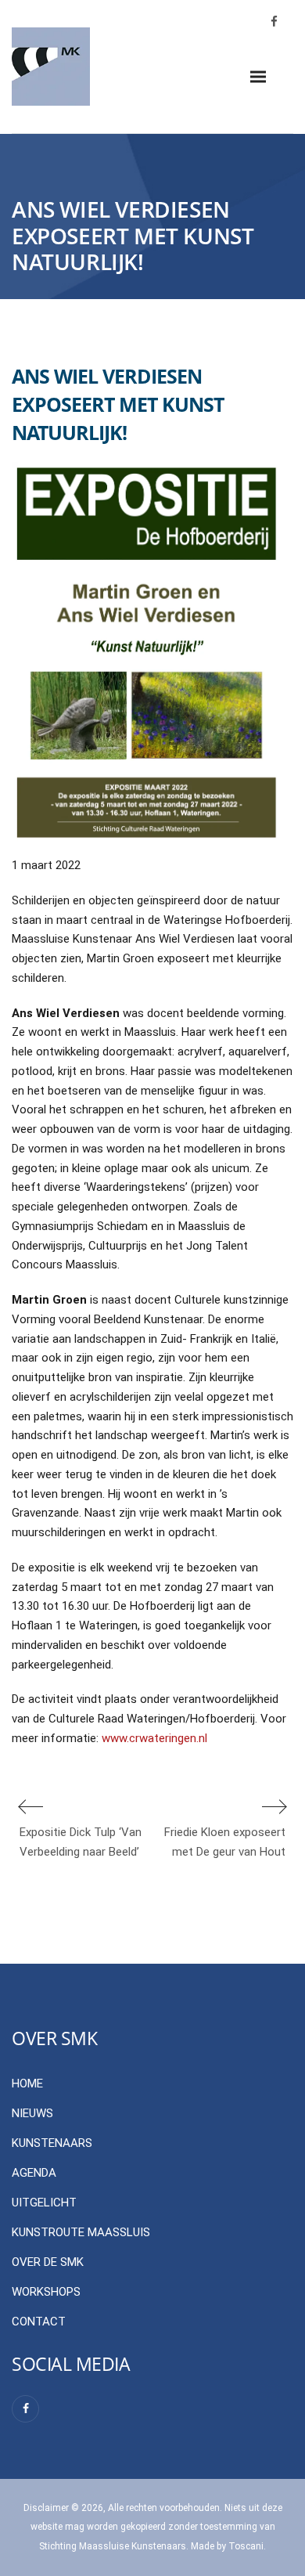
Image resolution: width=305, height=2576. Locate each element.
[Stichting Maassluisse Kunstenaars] (51, 67)
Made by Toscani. (228, 2546)
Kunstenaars (52, 2143)
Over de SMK (48, 2262)
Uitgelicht (44, 2203)
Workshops (46, 2292)
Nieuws (32, 2113)
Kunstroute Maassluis (81, 2232)
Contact (39, 2322)
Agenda (34, 2173)
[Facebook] (25, 2409)
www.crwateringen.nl (154, 1738)
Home (27, 2084)
